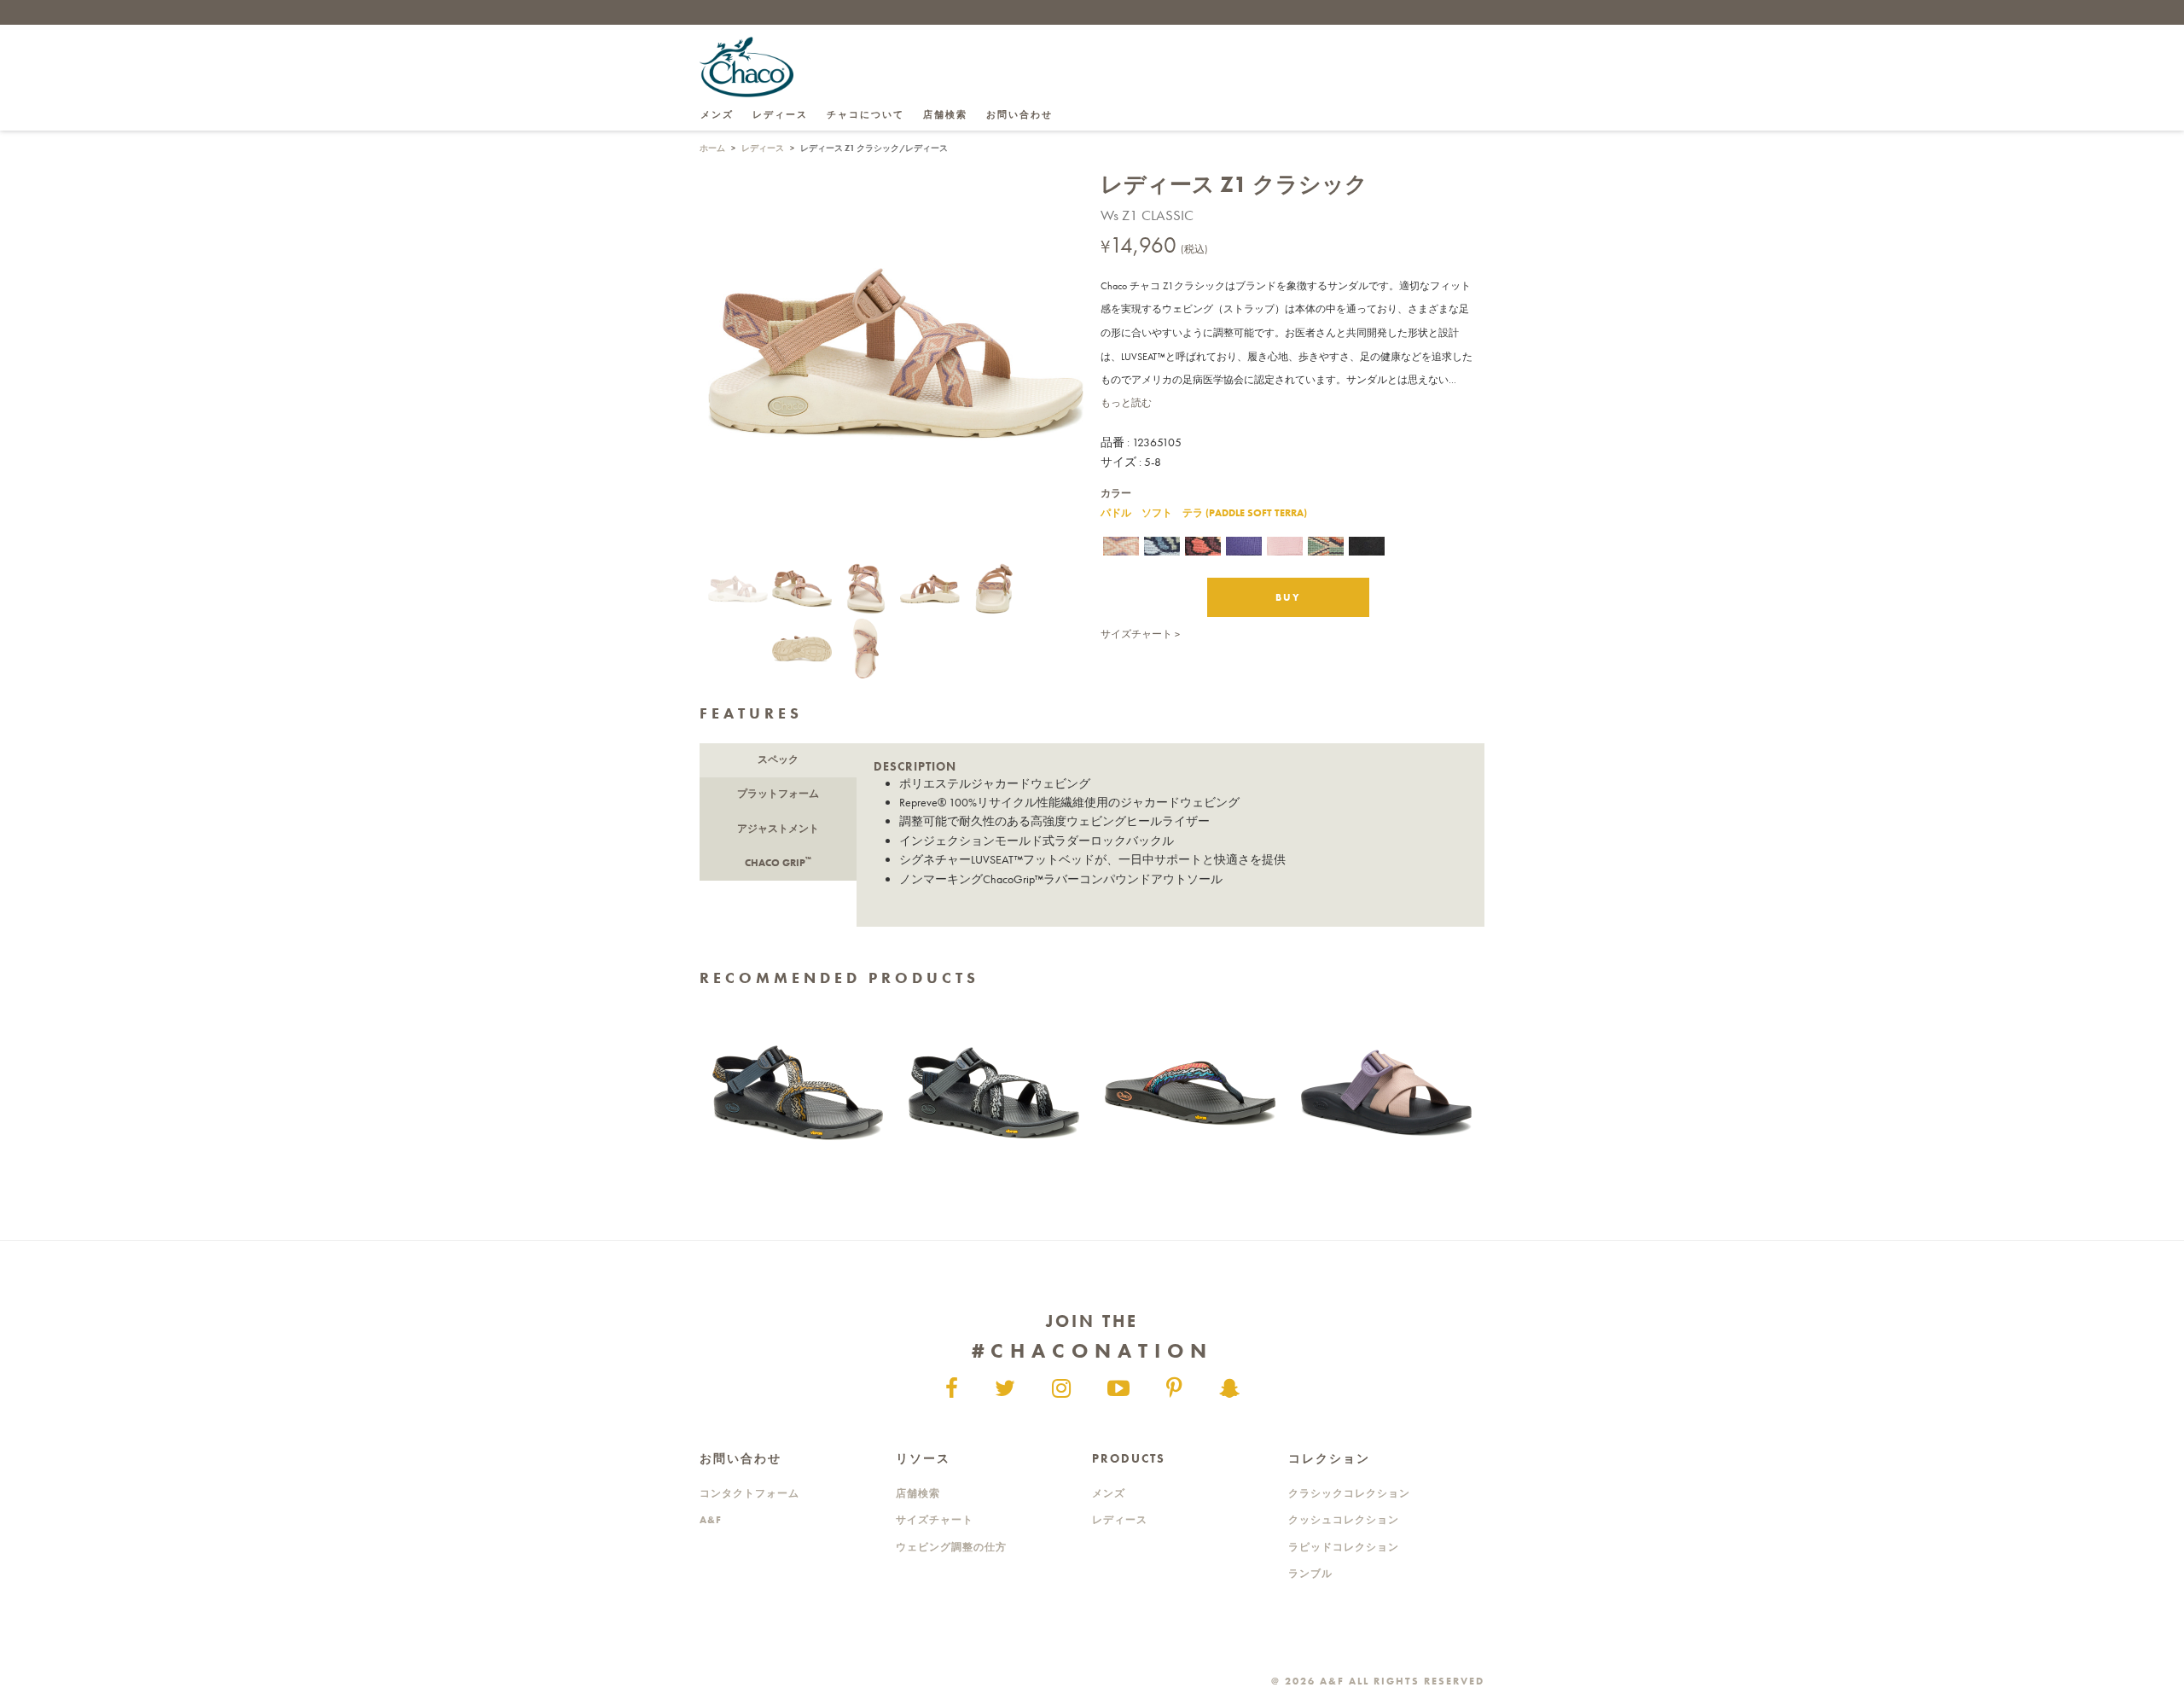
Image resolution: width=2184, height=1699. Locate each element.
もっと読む (1126, 403)
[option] (798, 1093)
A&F (711, 1520)
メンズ (1109, 1493)
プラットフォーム (778, 794)
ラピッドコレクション (1344, 1547)
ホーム (712, 148)
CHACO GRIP (778, 862)
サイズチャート (1136, 634)
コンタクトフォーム (749, 1493)
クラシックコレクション (1349, 1493)
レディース (763, 148)
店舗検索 (945, 114)
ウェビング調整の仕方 (951, 1547)
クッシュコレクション (1344, 1520)
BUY (1288, 597)
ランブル (1310, 1574)
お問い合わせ (1019, 114)
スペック (778, 759)
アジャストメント (778, 829)
